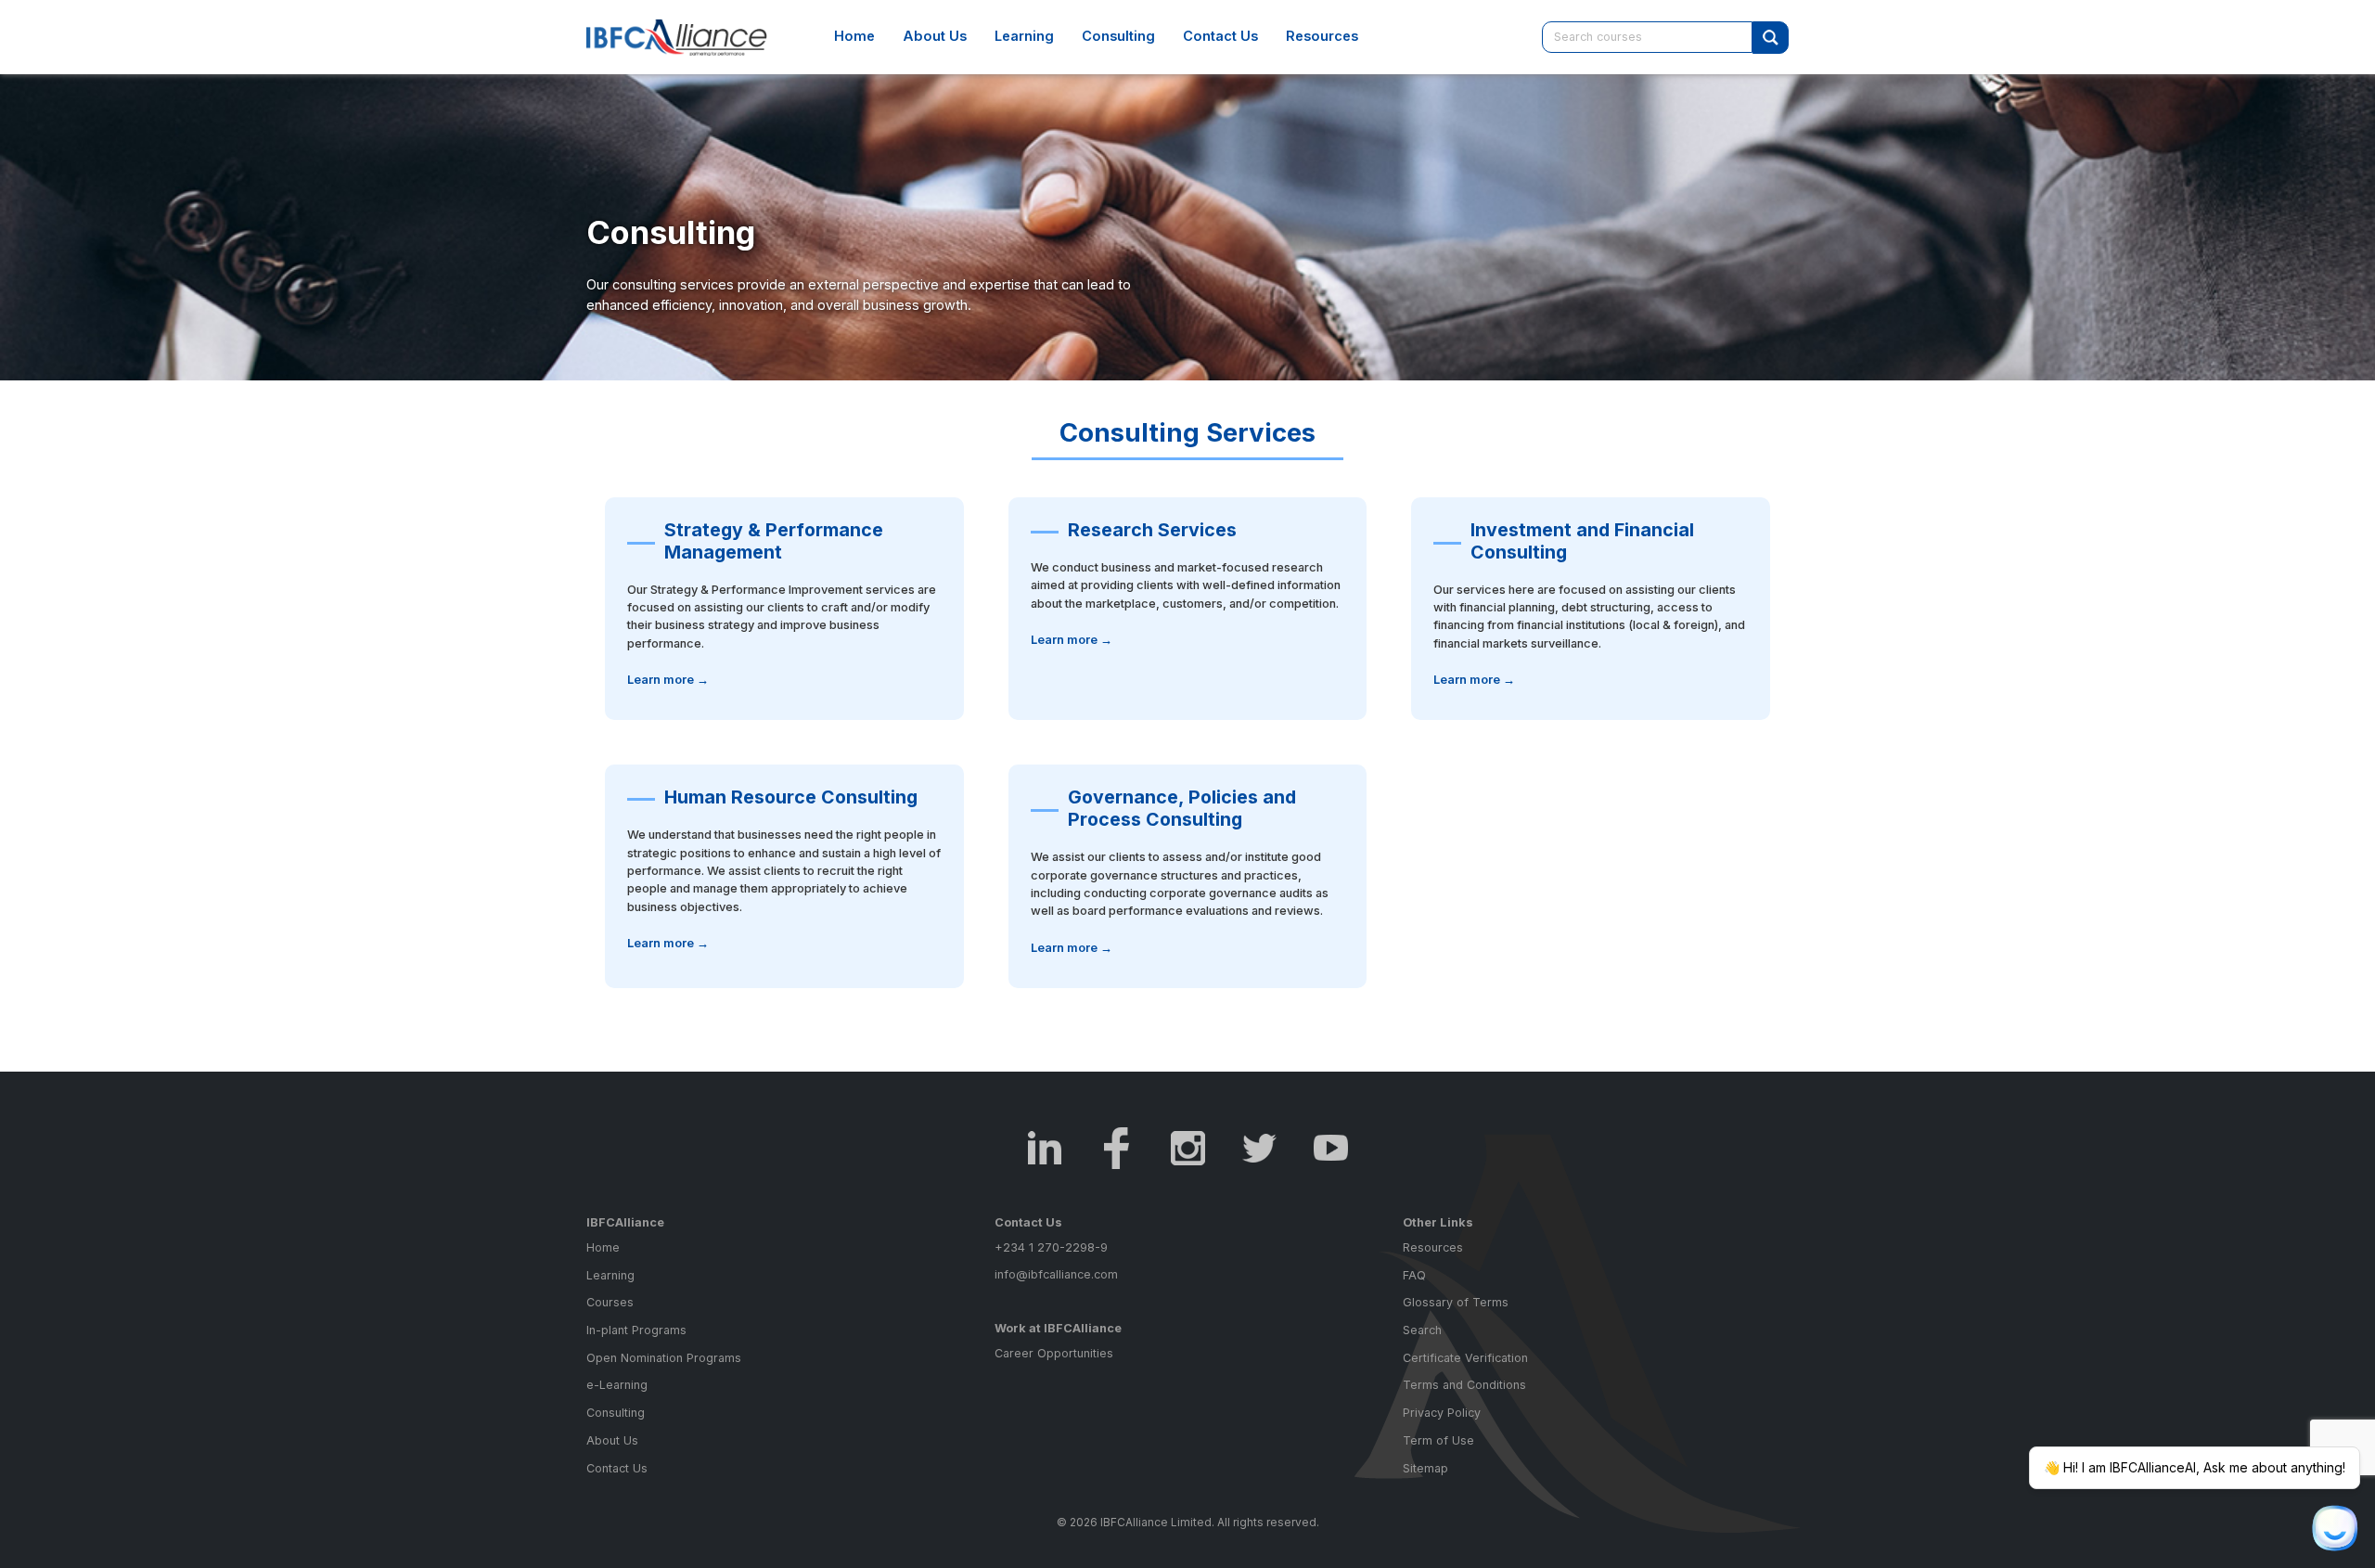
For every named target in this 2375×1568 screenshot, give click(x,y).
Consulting (1118, 36)
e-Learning (617, 1385)
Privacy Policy (1442, 1413)
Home (854, 36)
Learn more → (668, 680)
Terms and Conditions (1464, 1385)
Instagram (1188, 1148)
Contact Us (1220, 36)
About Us (935, 36)
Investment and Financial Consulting (1582, 541)
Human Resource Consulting (791, 797)
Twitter (1259, 1148)
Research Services (1152, 530)
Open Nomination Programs (664, 1358)
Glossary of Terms (1456, 1302)
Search (1422, 1330)
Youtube (1331, 1148)
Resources (1322, 36)
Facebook (1117, 1148)
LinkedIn (1045, 1148)
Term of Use (1438, 1440)
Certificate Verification (1465, 1358)
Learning (1024, 36)
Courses (610, 1302)
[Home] (687, 37)
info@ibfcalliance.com (1056, 1274)
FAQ (1414, 1275)
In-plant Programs (636, 1330)
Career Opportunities (1054, 1353)
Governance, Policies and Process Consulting (1182, 808)
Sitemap (1425, 1468)
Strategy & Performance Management (774, 541)
